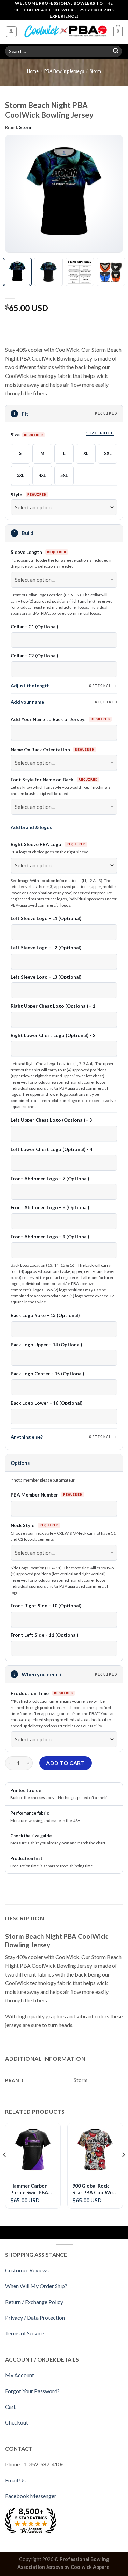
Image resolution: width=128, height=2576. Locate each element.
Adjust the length (61, 685)
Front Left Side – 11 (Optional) (44, 1635)
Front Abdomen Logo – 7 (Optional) (50, 1179)
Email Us (15, 2480)
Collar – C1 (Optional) (34, 627)
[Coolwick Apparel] (65, 31)
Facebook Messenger (31, 2496)
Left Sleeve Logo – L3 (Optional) (46, 977)
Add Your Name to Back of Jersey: (49, 719)
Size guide (100, 433)
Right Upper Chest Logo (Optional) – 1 (53, 1006)
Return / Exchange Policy (34, 2302)
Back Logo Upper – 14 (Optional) (46, 1345)
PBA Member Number (35, 1495)
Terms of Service (25, 2333)
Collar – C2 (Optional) (34, 656)
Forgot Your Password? (32, 2391)
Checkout (17, 2422)
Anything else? (61, 1437)
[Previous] (16, 194)
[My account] (11, 32)
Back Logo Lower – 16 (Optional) (46, 1403)
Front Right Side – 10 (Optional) (46, 1606)
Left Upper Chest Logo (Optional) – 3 (51, 1120)
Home (33, 71)
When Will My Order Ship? (36, 2286)
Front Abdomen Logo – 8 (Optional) (50, 1207)
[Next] (112, 194)
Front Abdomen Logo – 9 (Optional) (50, 1237)
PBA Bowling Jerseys (64, 71)
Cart (10, 2407)
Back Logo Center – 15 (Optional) (47, 1374)
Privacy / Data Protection (35, 2317)
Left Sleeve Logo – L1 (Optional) (46, 918)
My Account (20, 2375)
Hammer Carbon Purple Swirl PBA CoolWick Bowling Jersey (31, 2189)
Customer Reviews (27, 2270)
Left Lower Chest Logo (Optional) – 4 (52, 1149)
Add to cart (65, 1763)
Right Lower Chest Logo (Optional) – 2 (53, 1035)
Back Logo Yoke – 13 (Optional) (45, 1315)
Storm (95, 71)
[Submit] (116, 51)
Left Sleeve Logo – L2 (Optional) (46, 948)
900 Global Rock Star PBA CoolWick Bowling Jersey (94, 2189)
